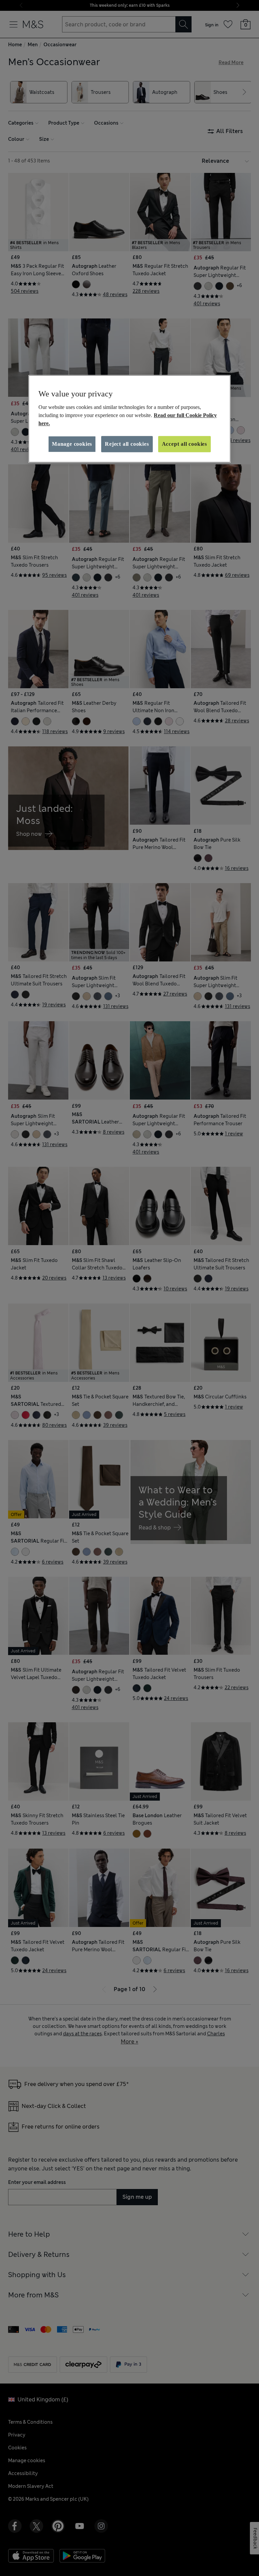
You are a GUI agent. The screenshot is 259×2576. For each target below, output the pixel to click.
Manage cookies (72, 444)
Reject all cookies (127, 444)
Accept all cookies (184, 444)
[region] (129, 419)
